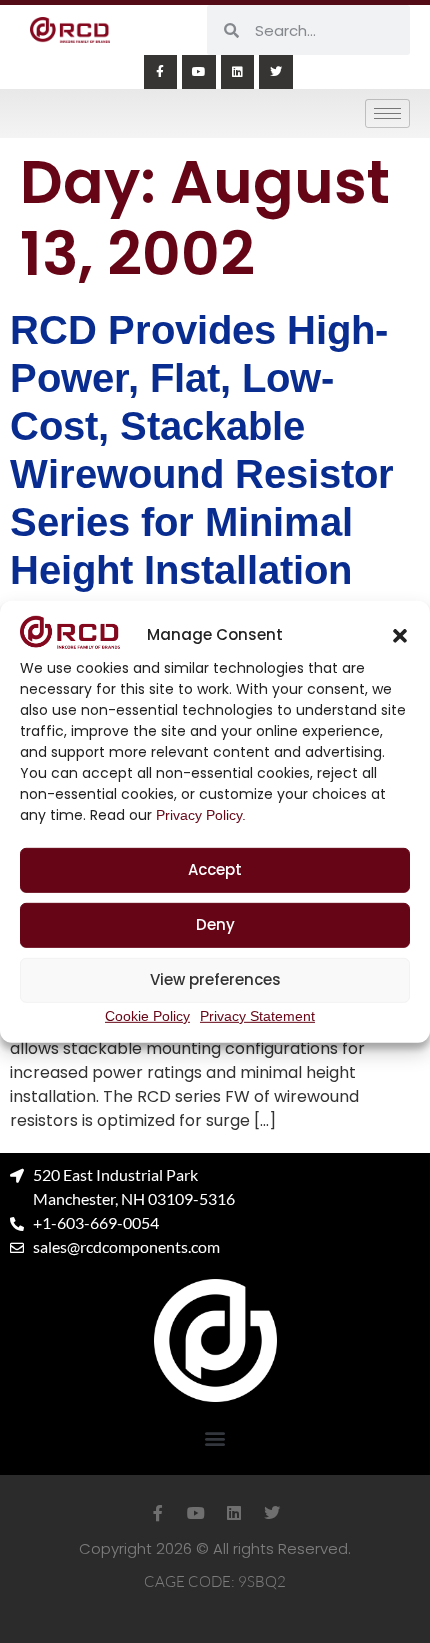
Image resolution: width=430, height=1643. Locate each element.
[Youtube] (199, 72)
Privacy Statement (257, 1016)
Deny (215, 924)
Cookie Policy (147, 1016)
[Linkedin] (238, 72)
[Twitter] (276, 72)
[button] (400, 635)
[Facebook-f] (161, 72)
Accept (215, 869)
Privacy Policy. (201, 815)
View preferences (215, 979)
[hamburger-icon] (387, 113)
